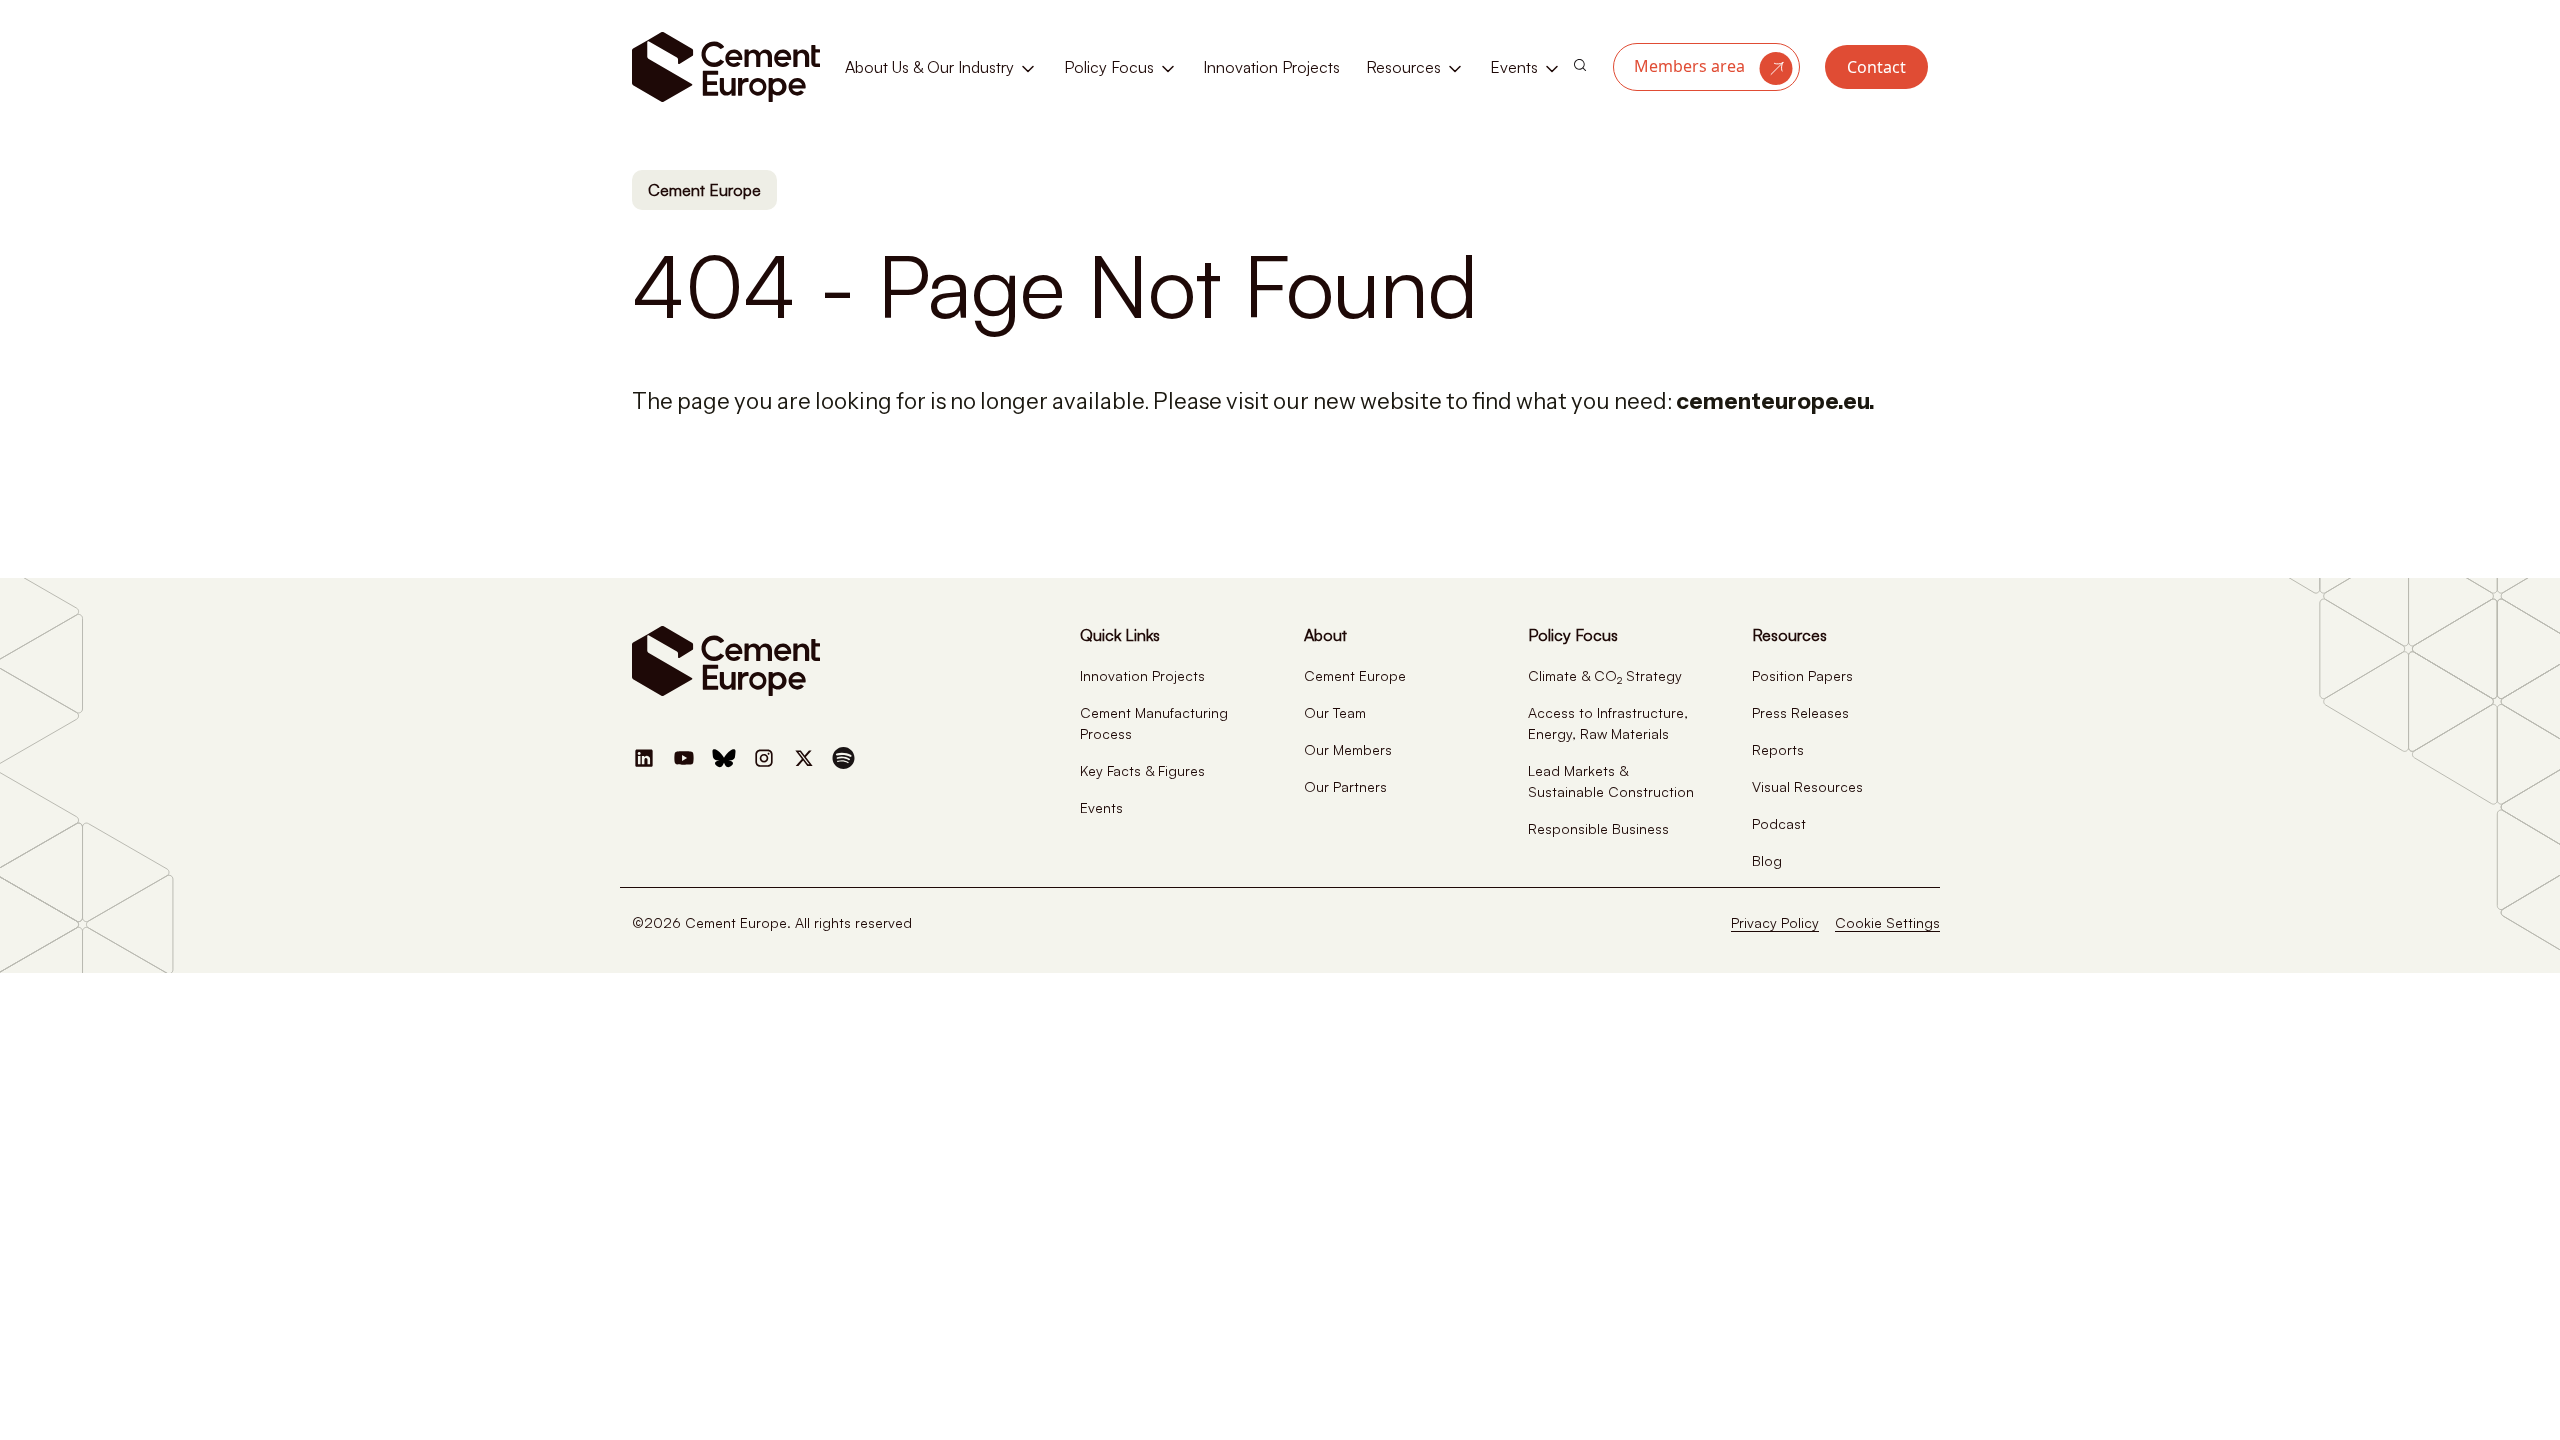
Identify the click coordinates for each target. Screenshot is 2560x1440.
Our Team (1335, 712)
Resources (1405, 67)
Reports (1778, 749)
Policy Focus (1111, 67)
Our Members (1348, 749)
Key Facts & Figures (1142, 770)
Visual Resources (1807, 786)
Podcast (1779, 823)
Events (1516, 67)
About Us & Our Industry (931, 67)
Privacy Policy (1775, 922)
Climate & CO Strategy (1605, 675)
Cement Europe (704, 190)
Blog (1767, 860)
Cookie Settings (1887, 922)
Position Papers (1802, 675)
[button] (1706, 66)
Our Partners (1345, 786)
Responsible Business (1598, 828)
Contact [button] (1876, 67)
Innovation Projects (1271, 67)
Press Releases (1800, 712)
